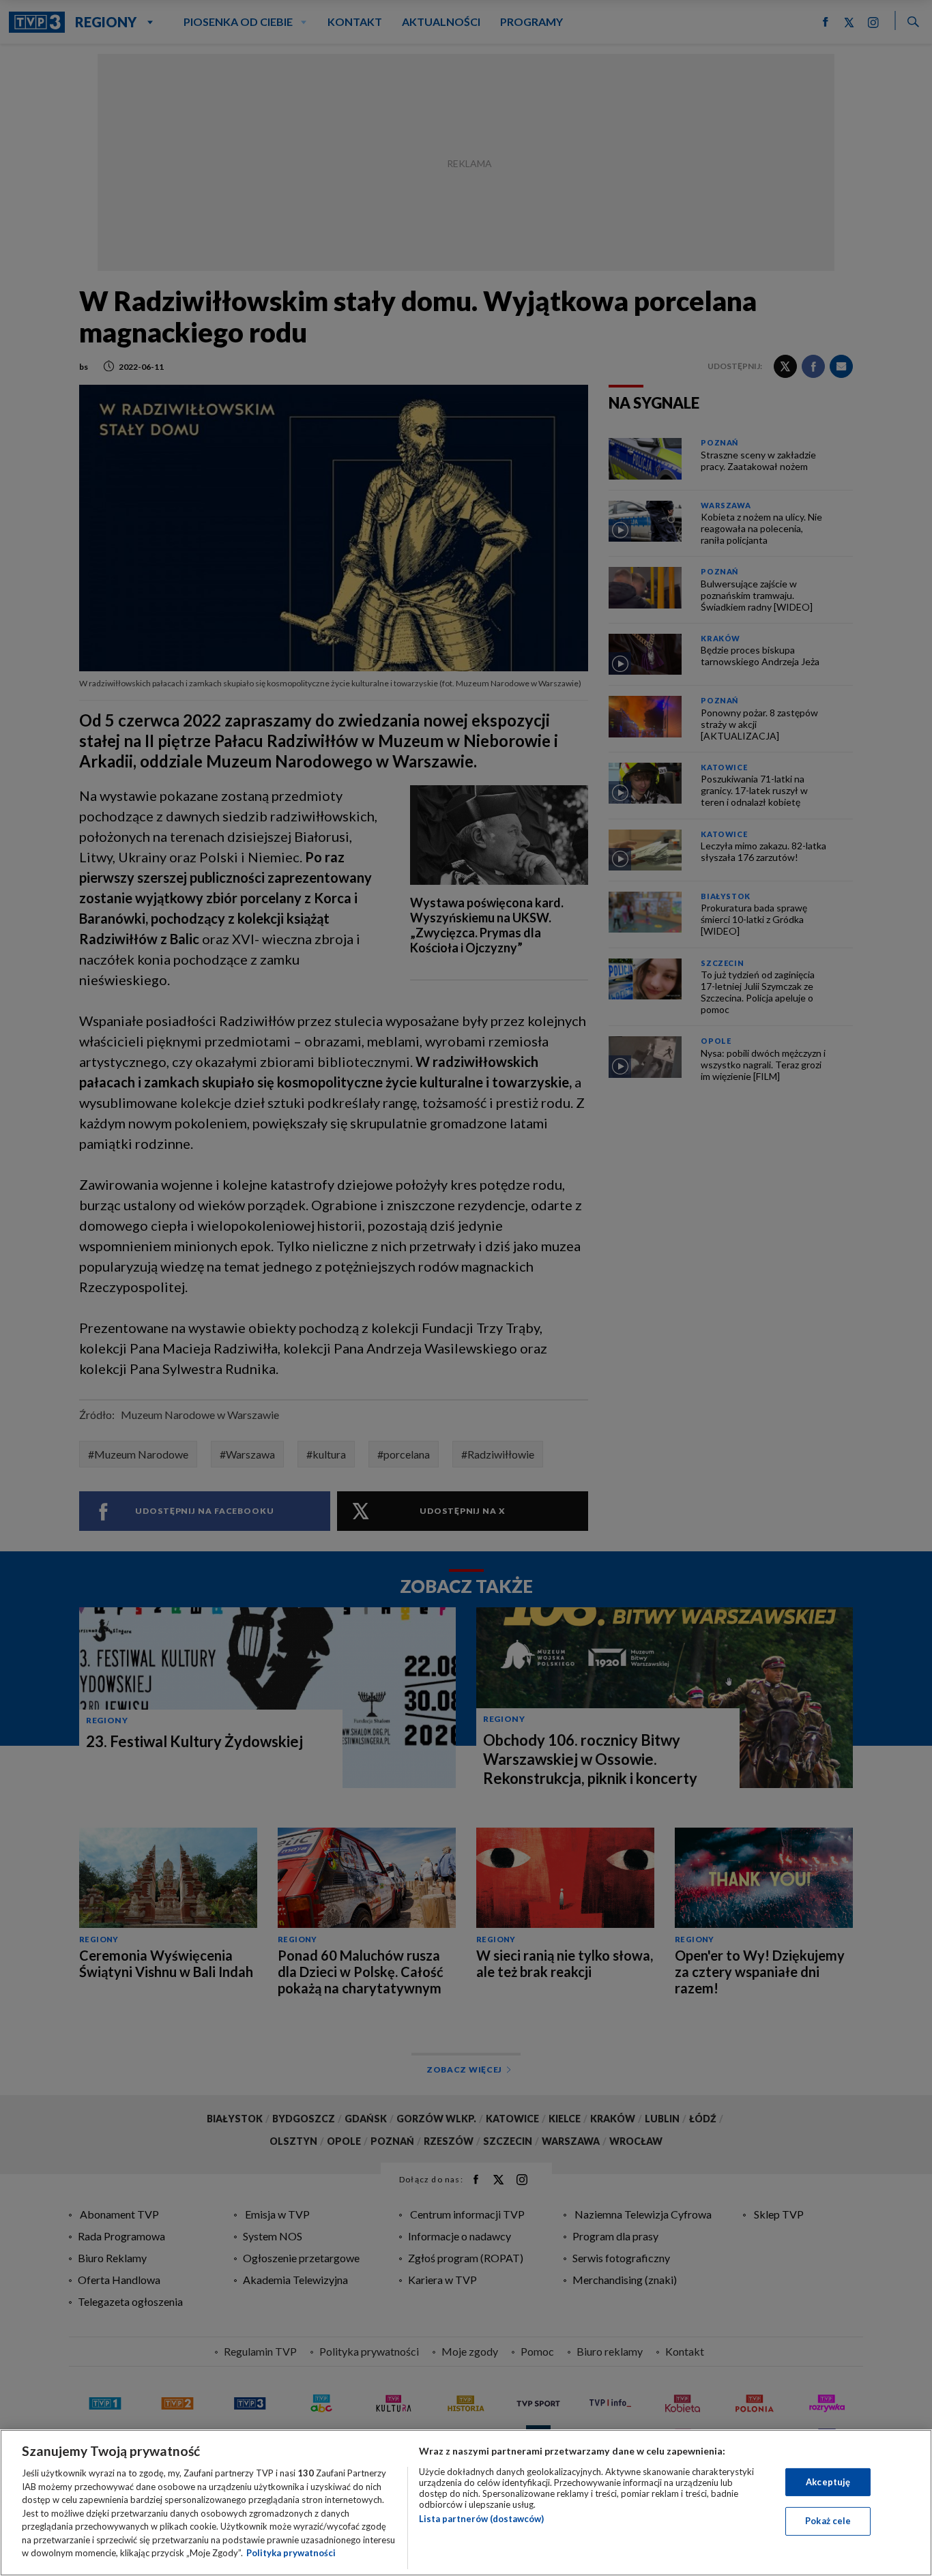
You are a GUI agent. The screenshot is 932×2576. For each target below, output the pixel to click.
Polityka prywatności (291, 2553)
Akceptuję (828, 2482)
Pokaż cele (828, 2521)
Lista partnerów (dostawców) (481, 2519)
